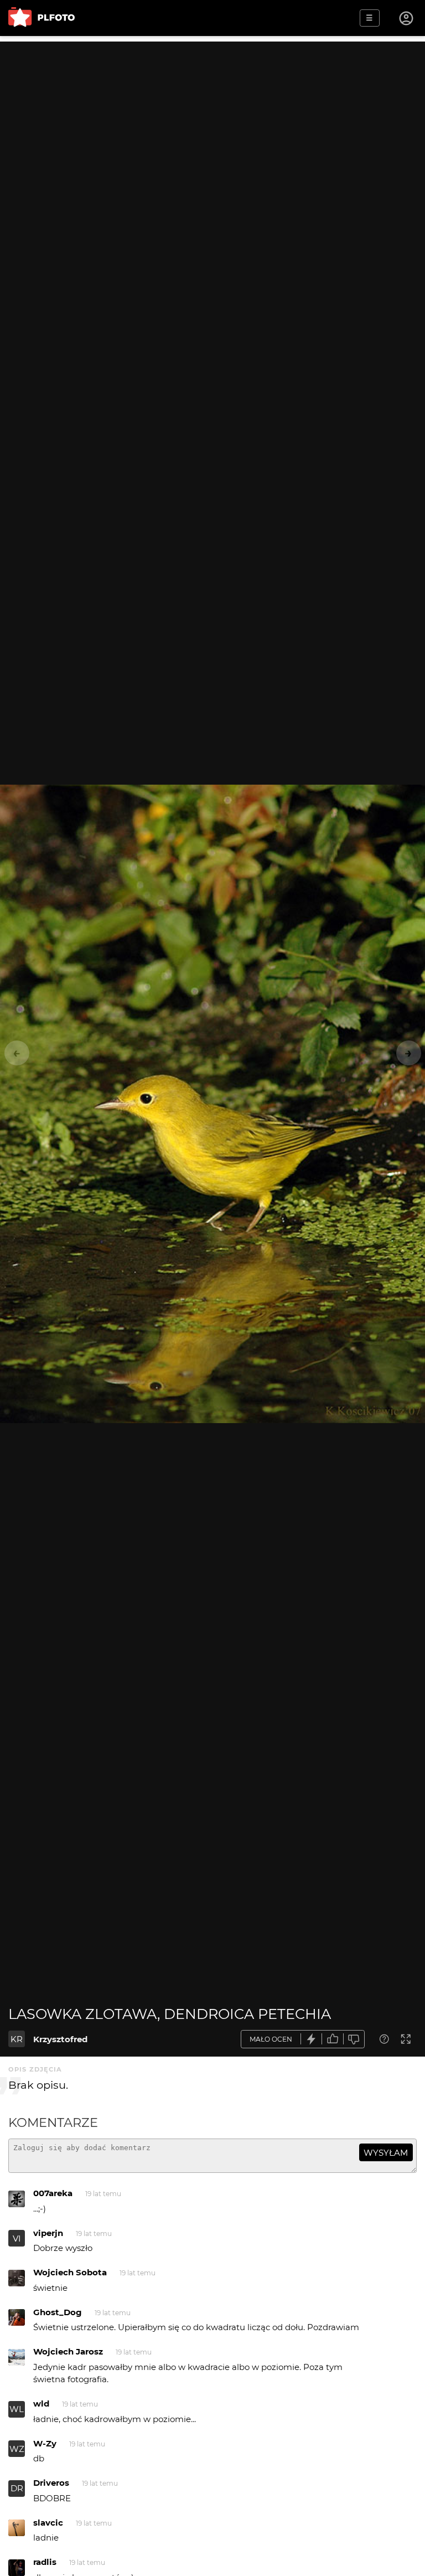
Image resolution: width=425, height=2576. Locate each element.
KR (17, 2039)
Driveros (51, 2483)
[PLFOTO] (42, 18)
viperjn (48, 2233)
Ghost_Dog (58, 2312)
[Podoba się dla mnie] (333, 2039)
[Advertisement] (212, 119)
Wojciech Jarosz (68, 2351)
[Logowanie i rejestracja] (407, 18)
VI (17, 2238)
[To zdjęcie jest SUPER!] (312, 2039)
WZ (17, 2449)
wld (41, 2404)
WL (17, 2409)
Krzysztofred (60, 2039)
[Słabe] (354, 2039)
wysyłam (386, 2153)
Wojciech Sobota (70, 2272)
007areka (53, 2193)
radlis (45, 2562)
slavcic (48, 2523)
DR (17, 2488)
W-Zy (45, 2443)
